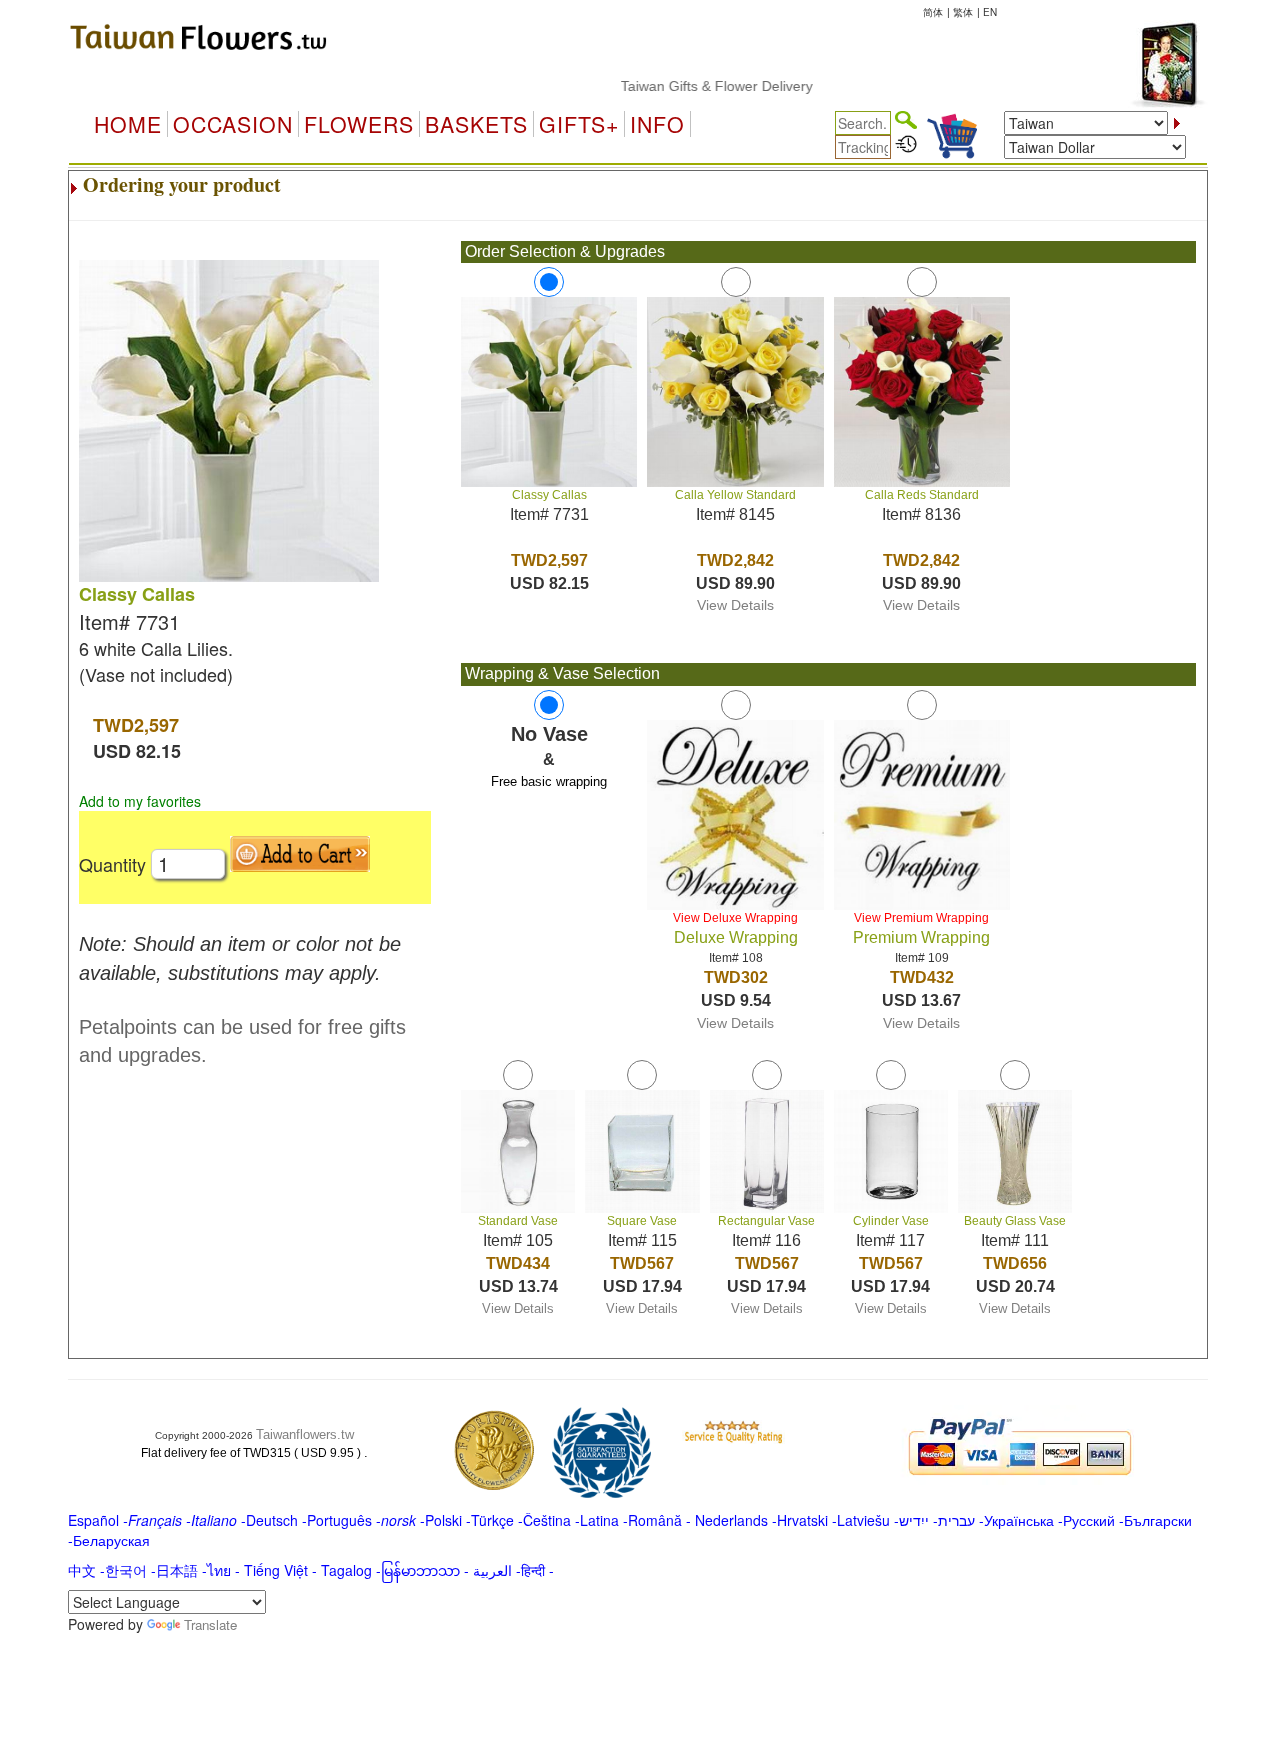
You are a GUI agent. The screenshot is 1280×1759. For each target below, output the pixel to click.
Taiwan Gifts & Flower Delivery (689, 86)
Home (128, 124)
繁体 (963, 12)
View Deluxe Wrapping (735, 918)
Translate (210, 1624)
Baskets (476, 124)
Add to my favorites (140, 801)
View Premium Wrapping (921, 918)
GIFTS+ (579, 124)
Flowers (359, 124)
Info (657, 124)
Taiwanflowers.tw (305, 1434)
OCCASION (233, 124)
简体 (933, 12)
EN (990, 12)
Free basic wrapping (549, 781)
